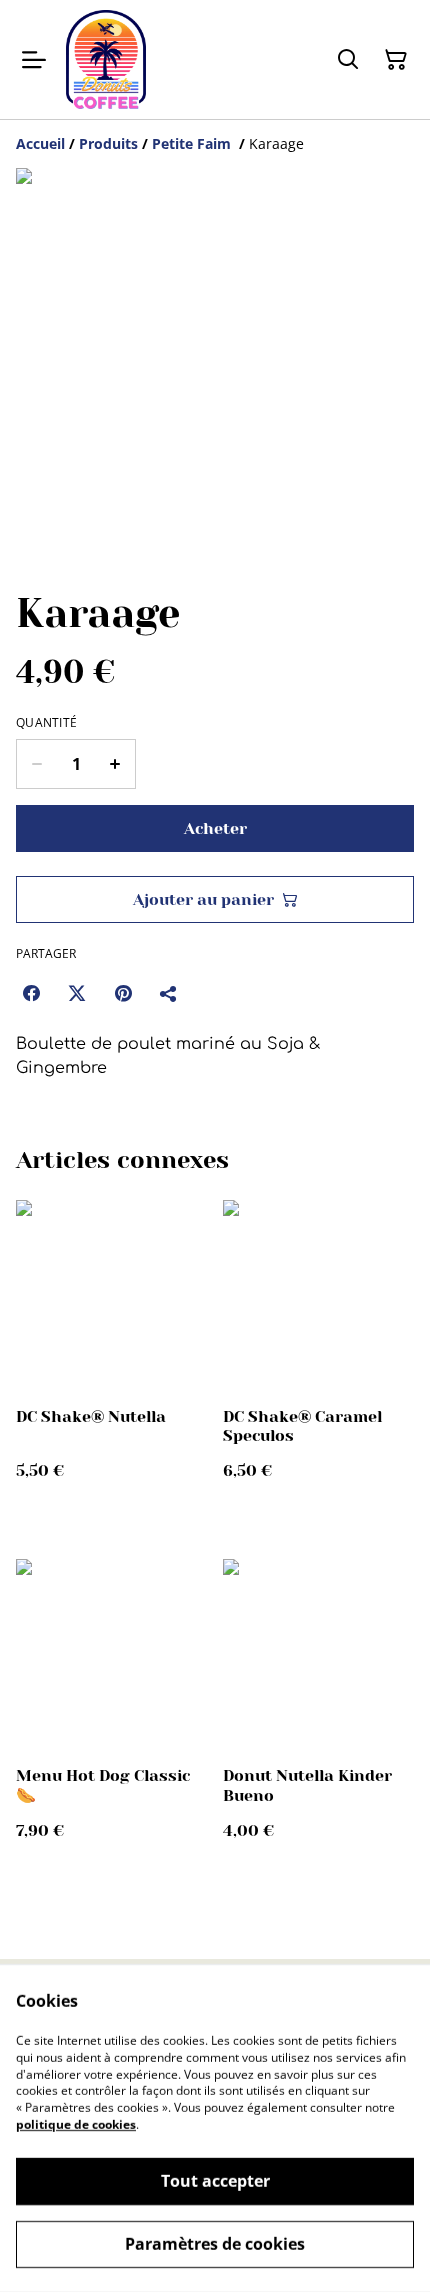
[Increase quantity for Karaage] (115, 764)
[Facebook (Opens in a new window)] (31, 993)
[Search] (348, 60)
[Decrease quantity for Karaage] (36, 764)
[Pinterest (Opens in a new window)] (123, 993)
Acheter (215, 828)
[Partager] (169, 993)
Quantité (46, 723)
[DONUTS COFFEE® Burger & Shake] (106, 59)
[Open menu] (34, 60)
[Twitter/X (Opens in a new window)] (77, 993)
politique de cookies (76, 2124)
